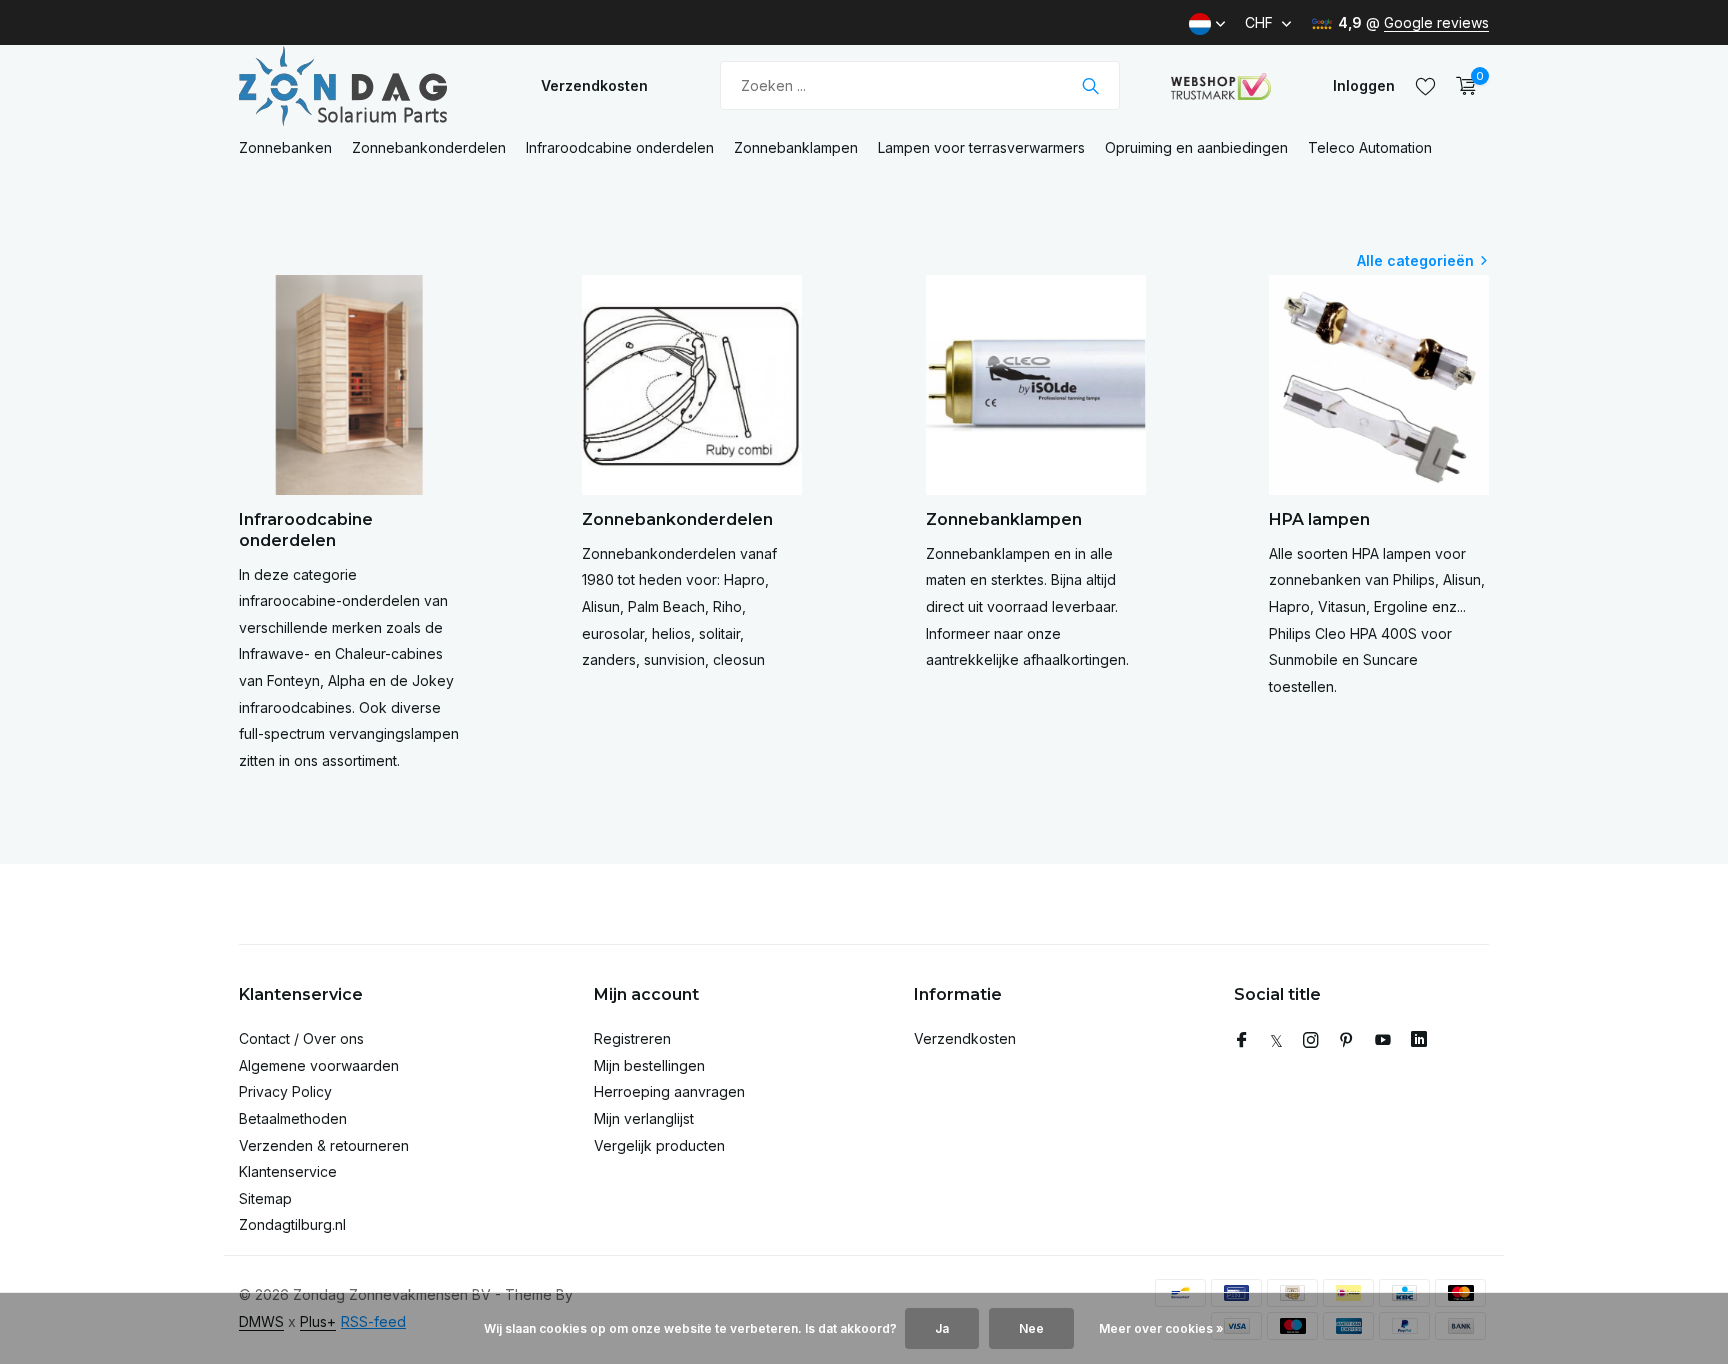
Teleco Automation (1370, 147)
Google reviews (1436, 22)
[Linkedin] (1419, 1041)
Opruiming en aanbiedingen (1196, 147)
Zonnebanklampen (796, 147)
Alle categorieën (1415, 260)
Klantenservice (288, 1171)
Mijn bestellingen (649, 1065)
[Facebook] (1242, 1041)
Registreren (632, 1038)
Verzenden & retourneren (324, 1145)
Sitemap (265, 1198)
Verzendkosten (594, 85)
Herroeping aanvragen (669, 1091)
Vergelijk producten (659, 1145)
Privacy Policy (285, 1091)
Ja (942, 1328)
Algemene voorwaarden (319, 1065)
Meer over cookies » (1161, 1328)
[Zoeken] (1090, 86)
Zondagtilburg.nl (292, 1224)
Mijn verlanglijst (644, 1118)
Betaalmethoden (293, 1118)
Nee (1031, 1328)
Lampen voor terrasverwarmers (981, 147)
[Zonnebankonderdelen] (364, 85)
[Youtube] (1383, 1041)
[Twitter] (1276, 1041)
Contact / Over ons (301, 1038)
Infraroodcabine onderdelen (620, 147)
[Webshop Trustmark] (1221, 86)
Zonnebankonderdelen (429, 147)
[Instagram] (1311, 1041)
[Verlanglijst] (1425, 86)
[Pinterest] (1347, 1041)
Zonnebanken (285, 147)
